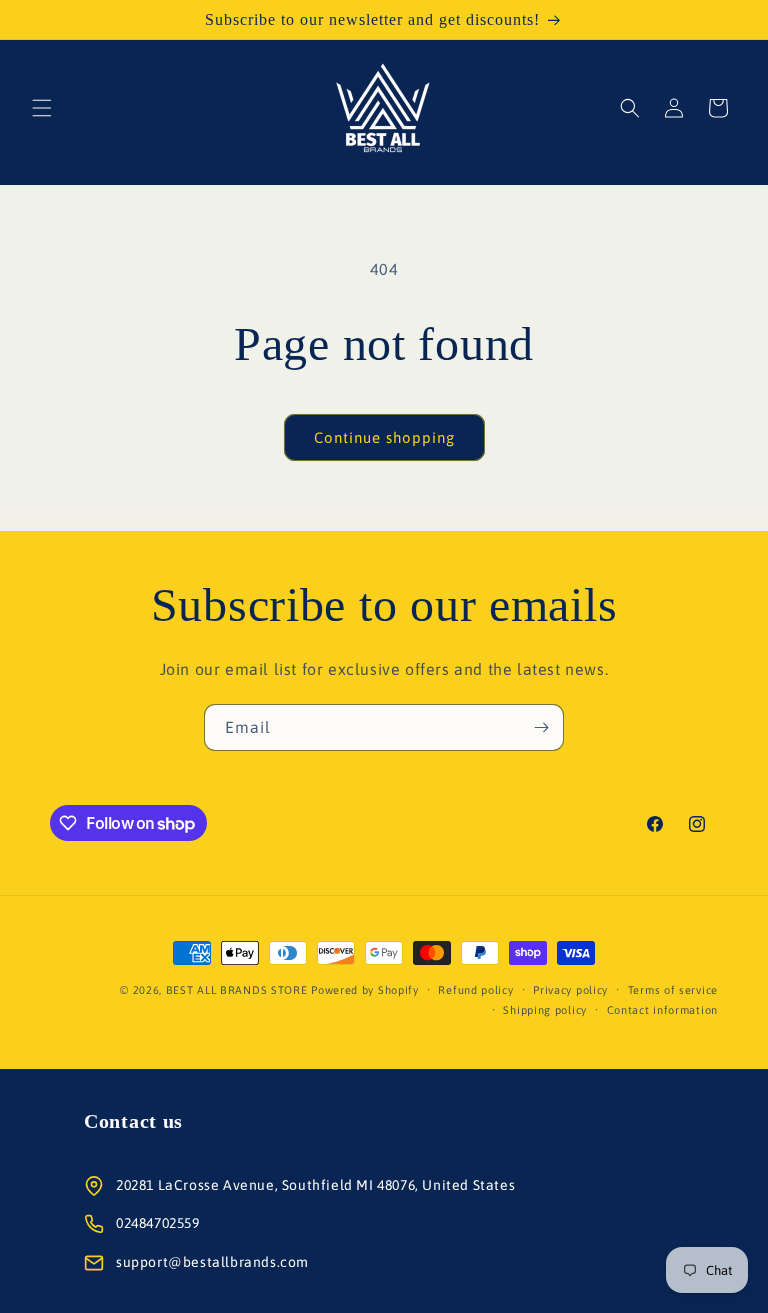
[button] (42, 108)
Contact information (662, 1010)
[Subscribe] (541, 727)
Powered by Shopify (365, 990)
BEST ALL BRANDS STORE (237, 990)
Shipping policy (545, 1010)
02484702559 (158, 1223)
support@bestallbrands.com (212, 1262)
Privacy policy (570, 990)
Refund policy (475, 990)
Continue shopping (384, 437)
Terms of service (673, 990)
